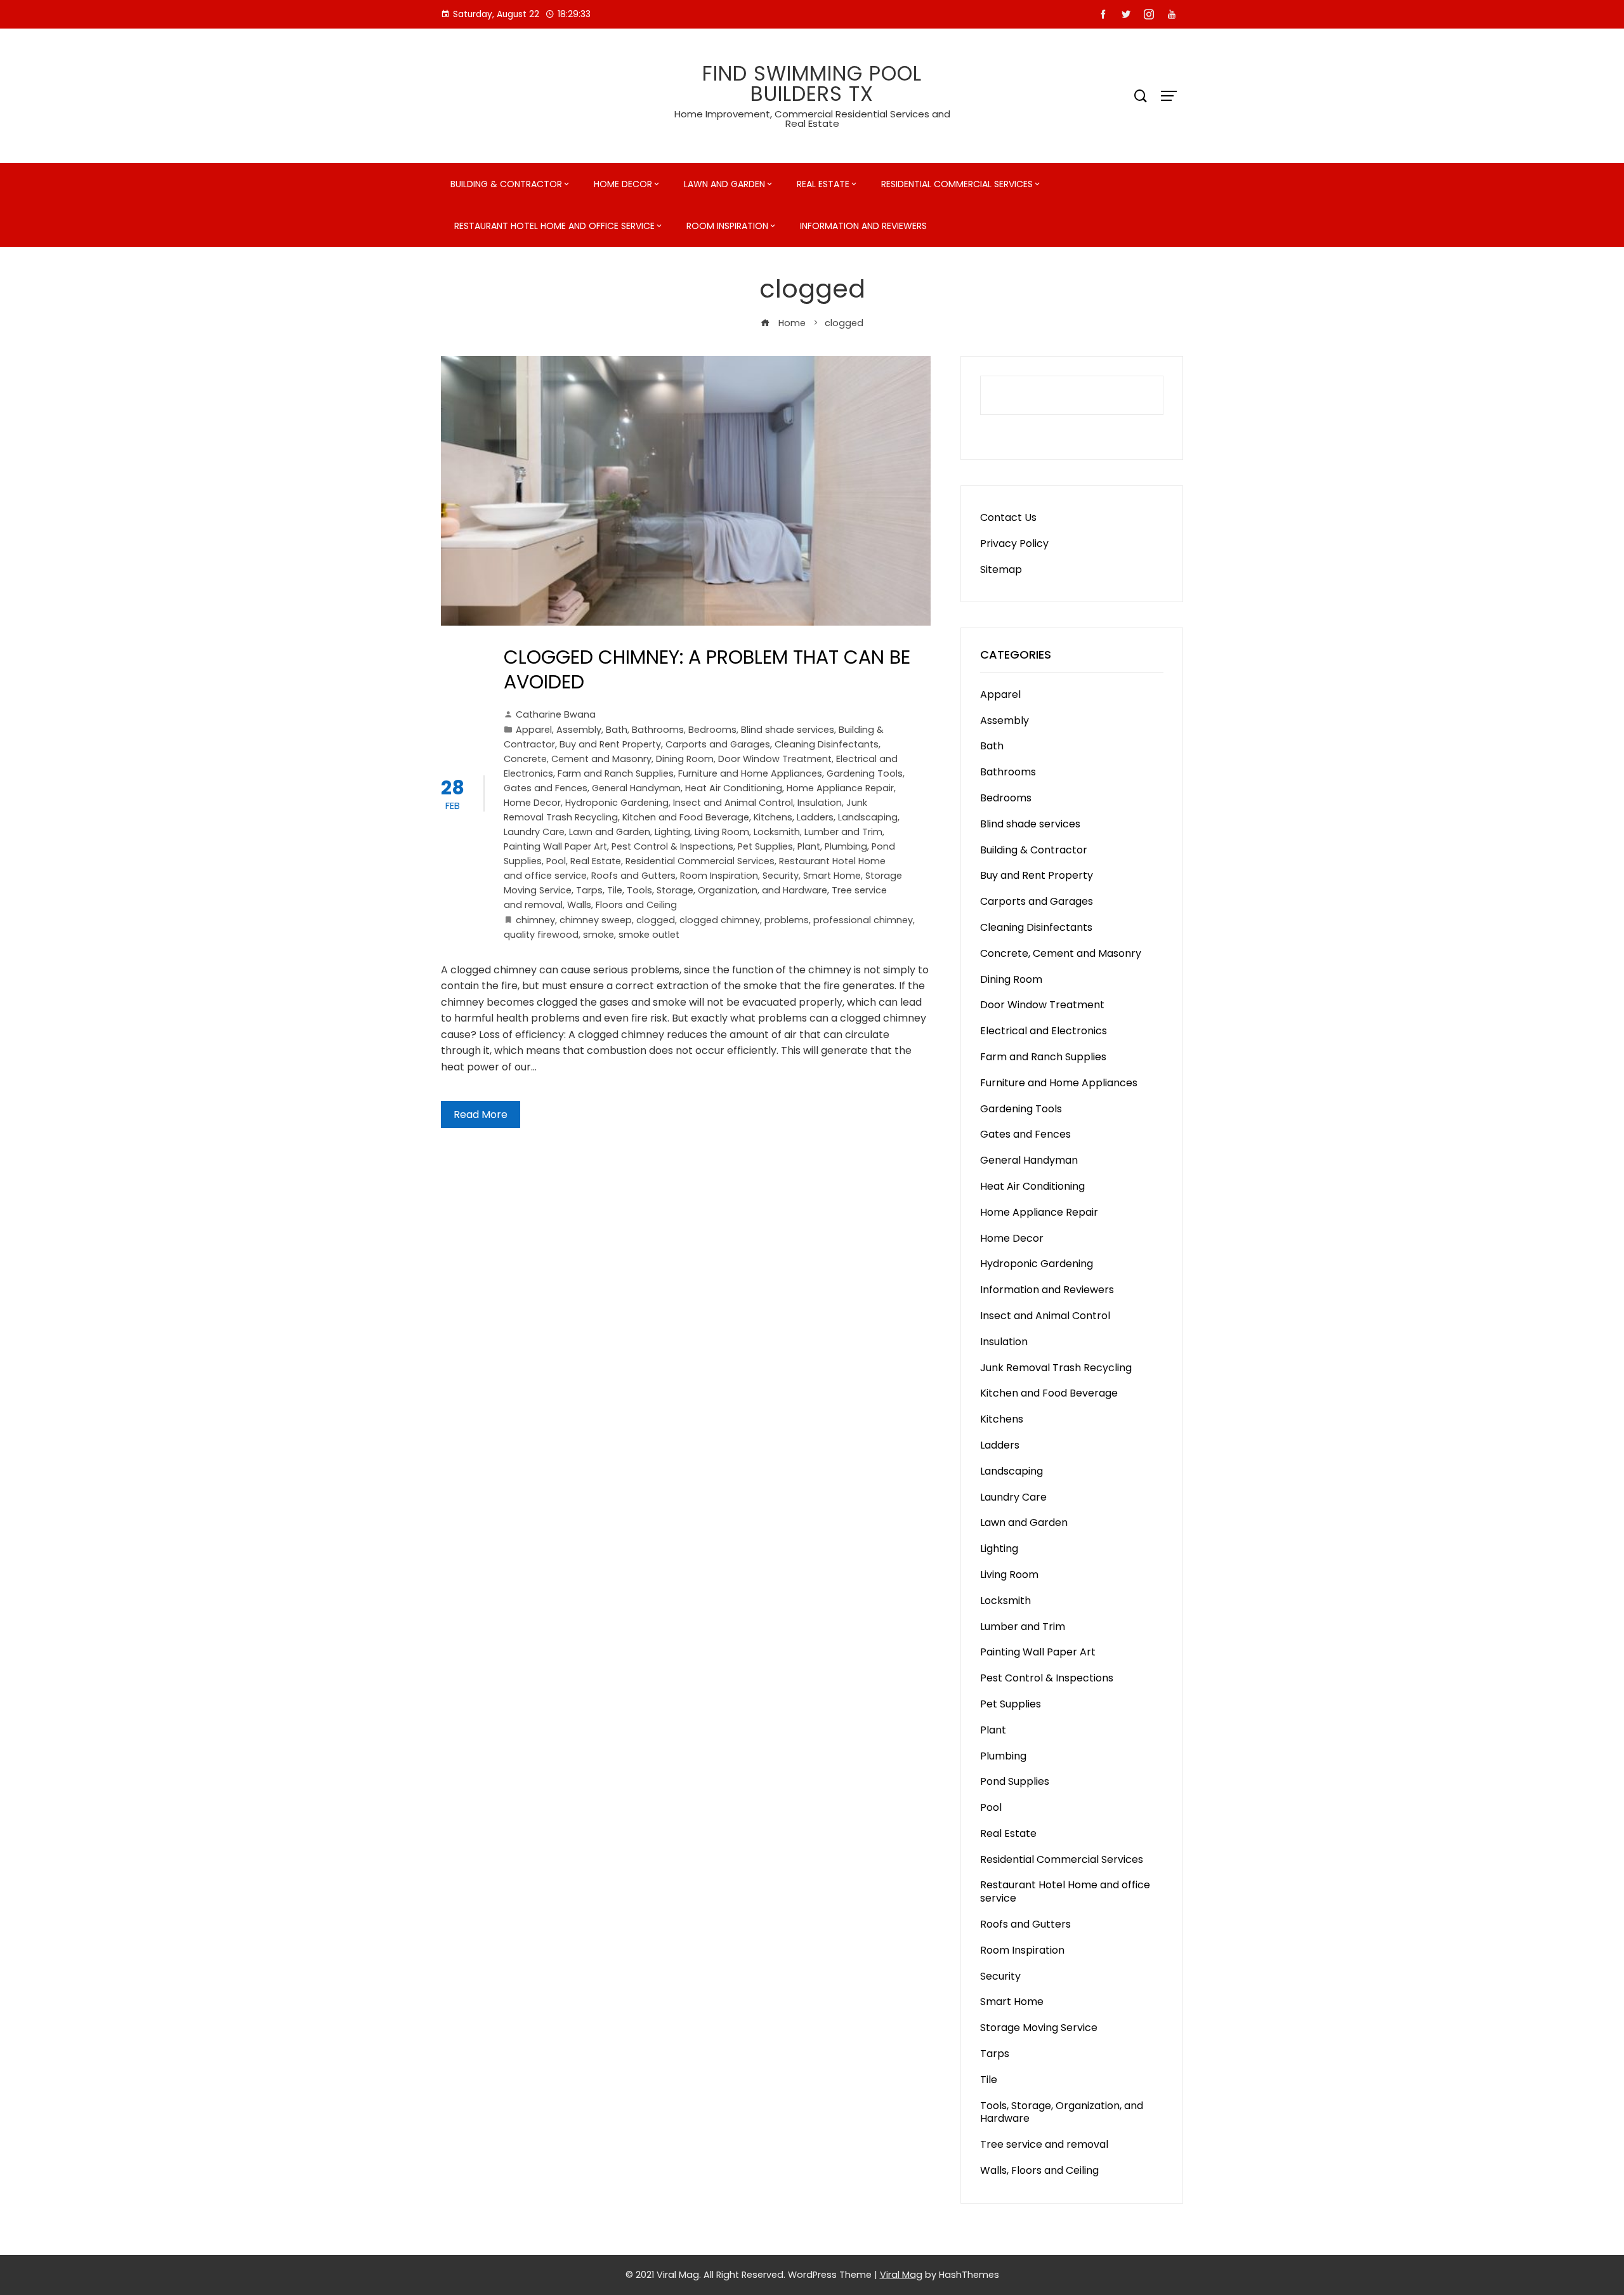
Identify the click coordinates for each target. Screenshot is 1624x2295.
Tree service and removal (1044, 2144)
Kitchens (773, 817)
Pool (556, 861)
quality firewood (541, 935)
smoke (599, 935)
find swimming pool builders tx (812, 83)
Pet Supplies (765, 846)
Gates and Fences (546, 788)
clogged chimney (720, 920)
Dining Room (685, 759)
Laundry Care (534, 832)
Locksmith (777, 832)
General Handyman (636, 788)
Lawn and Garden (724, 184)
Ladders (815, 817)
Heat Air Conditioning (734, 788)
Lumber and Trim (843, 832)
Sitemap (1001, 569)
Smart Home (832, 876)
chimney (535, 920)
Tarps (589, 890)
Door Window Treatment (775, 759)
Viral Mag (901, 2275)
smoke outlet (649, 935)
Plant (809, 846)
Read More (481, 1115)
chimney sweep (596, 920)
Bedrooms (712, 730)
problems (787, 920)
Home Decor (623, 184)
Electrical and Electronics (1044, 1031)
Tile (615, 890)
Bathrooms (658, 730)
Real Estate (823, 184)
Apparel (534, 730)
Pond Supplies (1015, 1781)
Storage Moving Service (1039, 2028)
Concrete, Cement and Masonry (578, 759)
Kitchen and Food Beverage (686, 817)
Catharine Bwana (556, 714)
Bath (617, 730)
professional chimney (863, 920)
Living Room (722, 832)
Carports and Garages (718, 744)
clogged (656, 920)
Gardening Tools (865, 773)
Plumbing (846, 846)
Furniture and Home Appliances (750, 773)
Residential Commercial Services (957, 184)
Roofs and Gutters (633, 876)
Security (781, 876)
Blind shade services (788, 730)
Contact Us (1008, 517)
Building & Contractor (506, 184)
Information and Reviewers (863, 226)
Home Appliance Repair (840, 788)
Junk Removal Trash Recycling (1056, 1368)
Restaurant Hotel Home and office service (554, 226)
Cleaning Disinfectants (827, 744)
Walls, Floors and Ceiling (622, 905)
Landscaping (868, 817)
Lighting (672, 832)
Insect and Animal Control (733, 803)
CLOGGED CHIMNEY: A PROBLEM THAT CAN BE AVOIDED (707, 669)
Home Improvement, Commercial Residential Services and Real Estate (812, 119)
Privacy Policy (1014, 543)
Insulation (820, 803)
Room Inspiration (727, 226)
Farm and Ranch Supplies (616, 773)
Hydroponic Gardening (617, 803)
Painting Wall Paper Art (555, 846)
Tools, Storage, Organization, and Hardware (727, 890)
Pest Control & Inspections (672, 846)
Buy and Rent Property (610, 744)
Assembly (579, 730)
